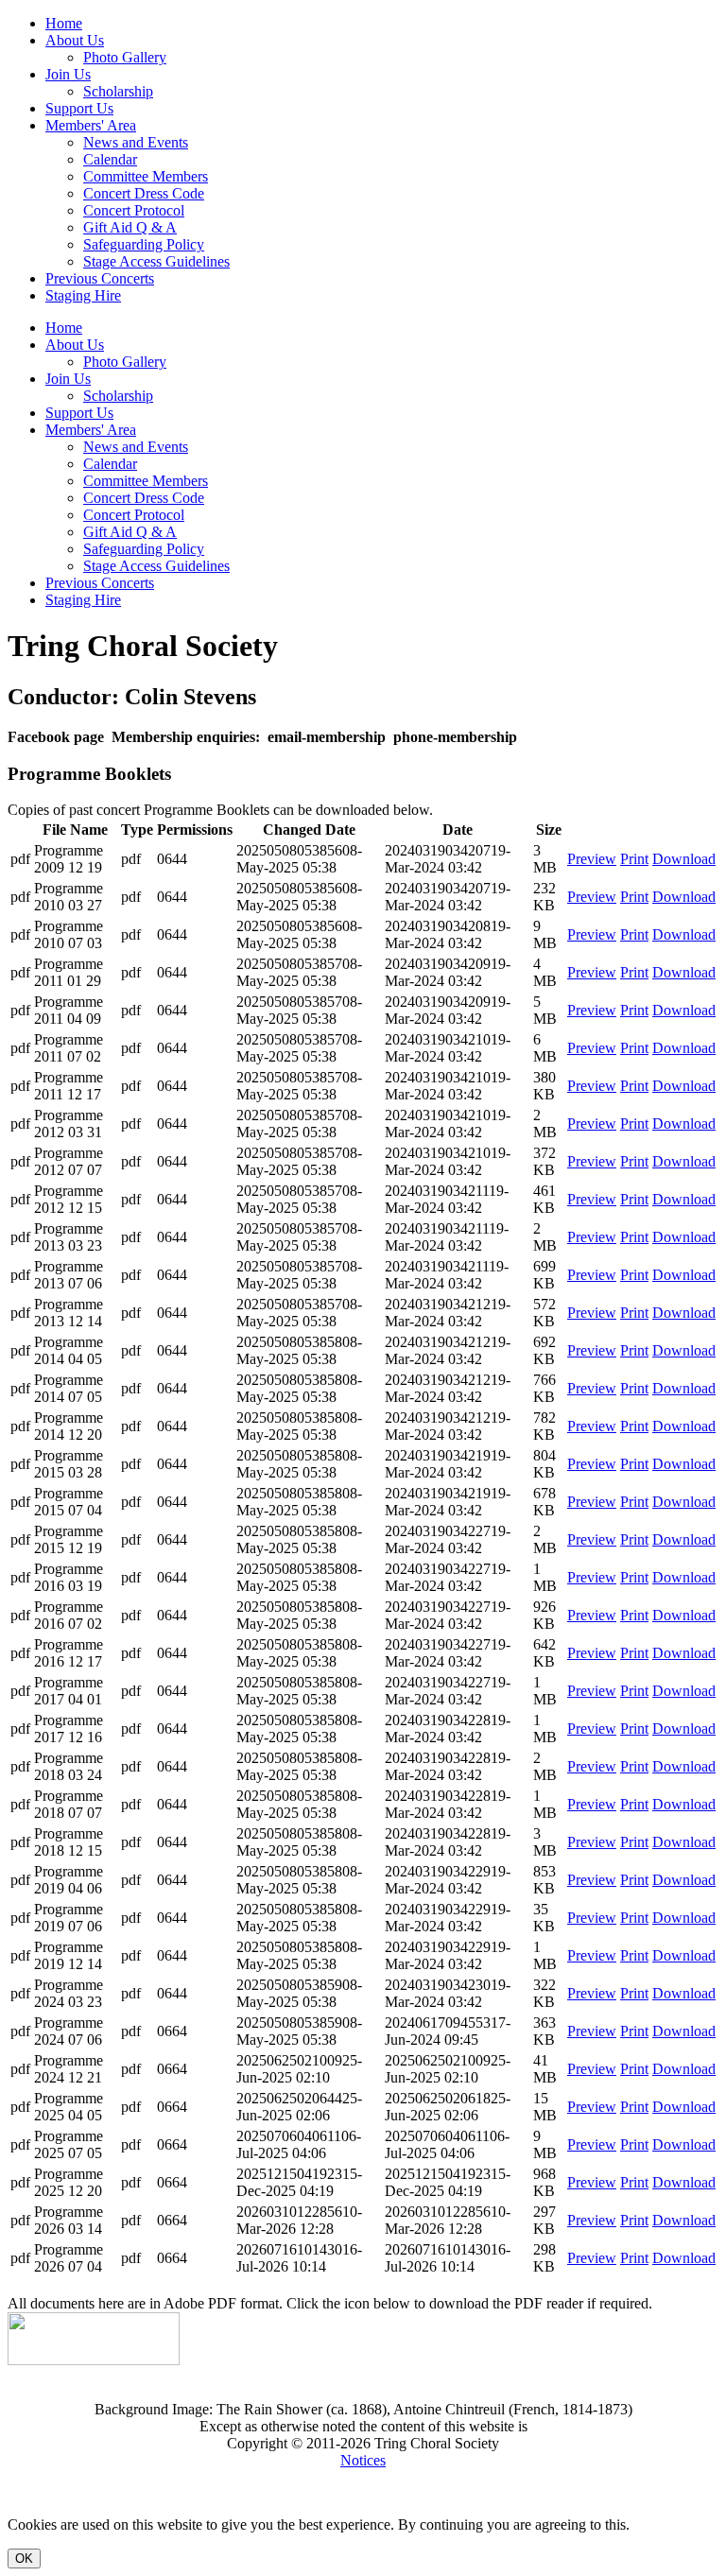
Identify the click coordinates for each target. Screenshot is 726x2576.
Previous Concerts (100, 278)
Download (684, 859)
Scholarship (118, 91)
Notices (363, 2460)
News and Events (136, 142)
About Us (75, 40)
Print (634, 859)
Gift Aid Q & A (130, 227)
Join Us (68, 74)
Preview (592, 859)
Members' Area (91, 125)
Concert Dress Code (144, 193)
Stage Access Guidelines (156, 261)
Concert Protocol (134, 210)
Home (64, 23)
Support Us (79, 108)
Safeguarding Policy (144, 244)
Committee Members (146, 176)
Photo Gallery (125, 57)
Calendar (110, 159)
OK (24, 2559)
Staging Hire (83, 295)
